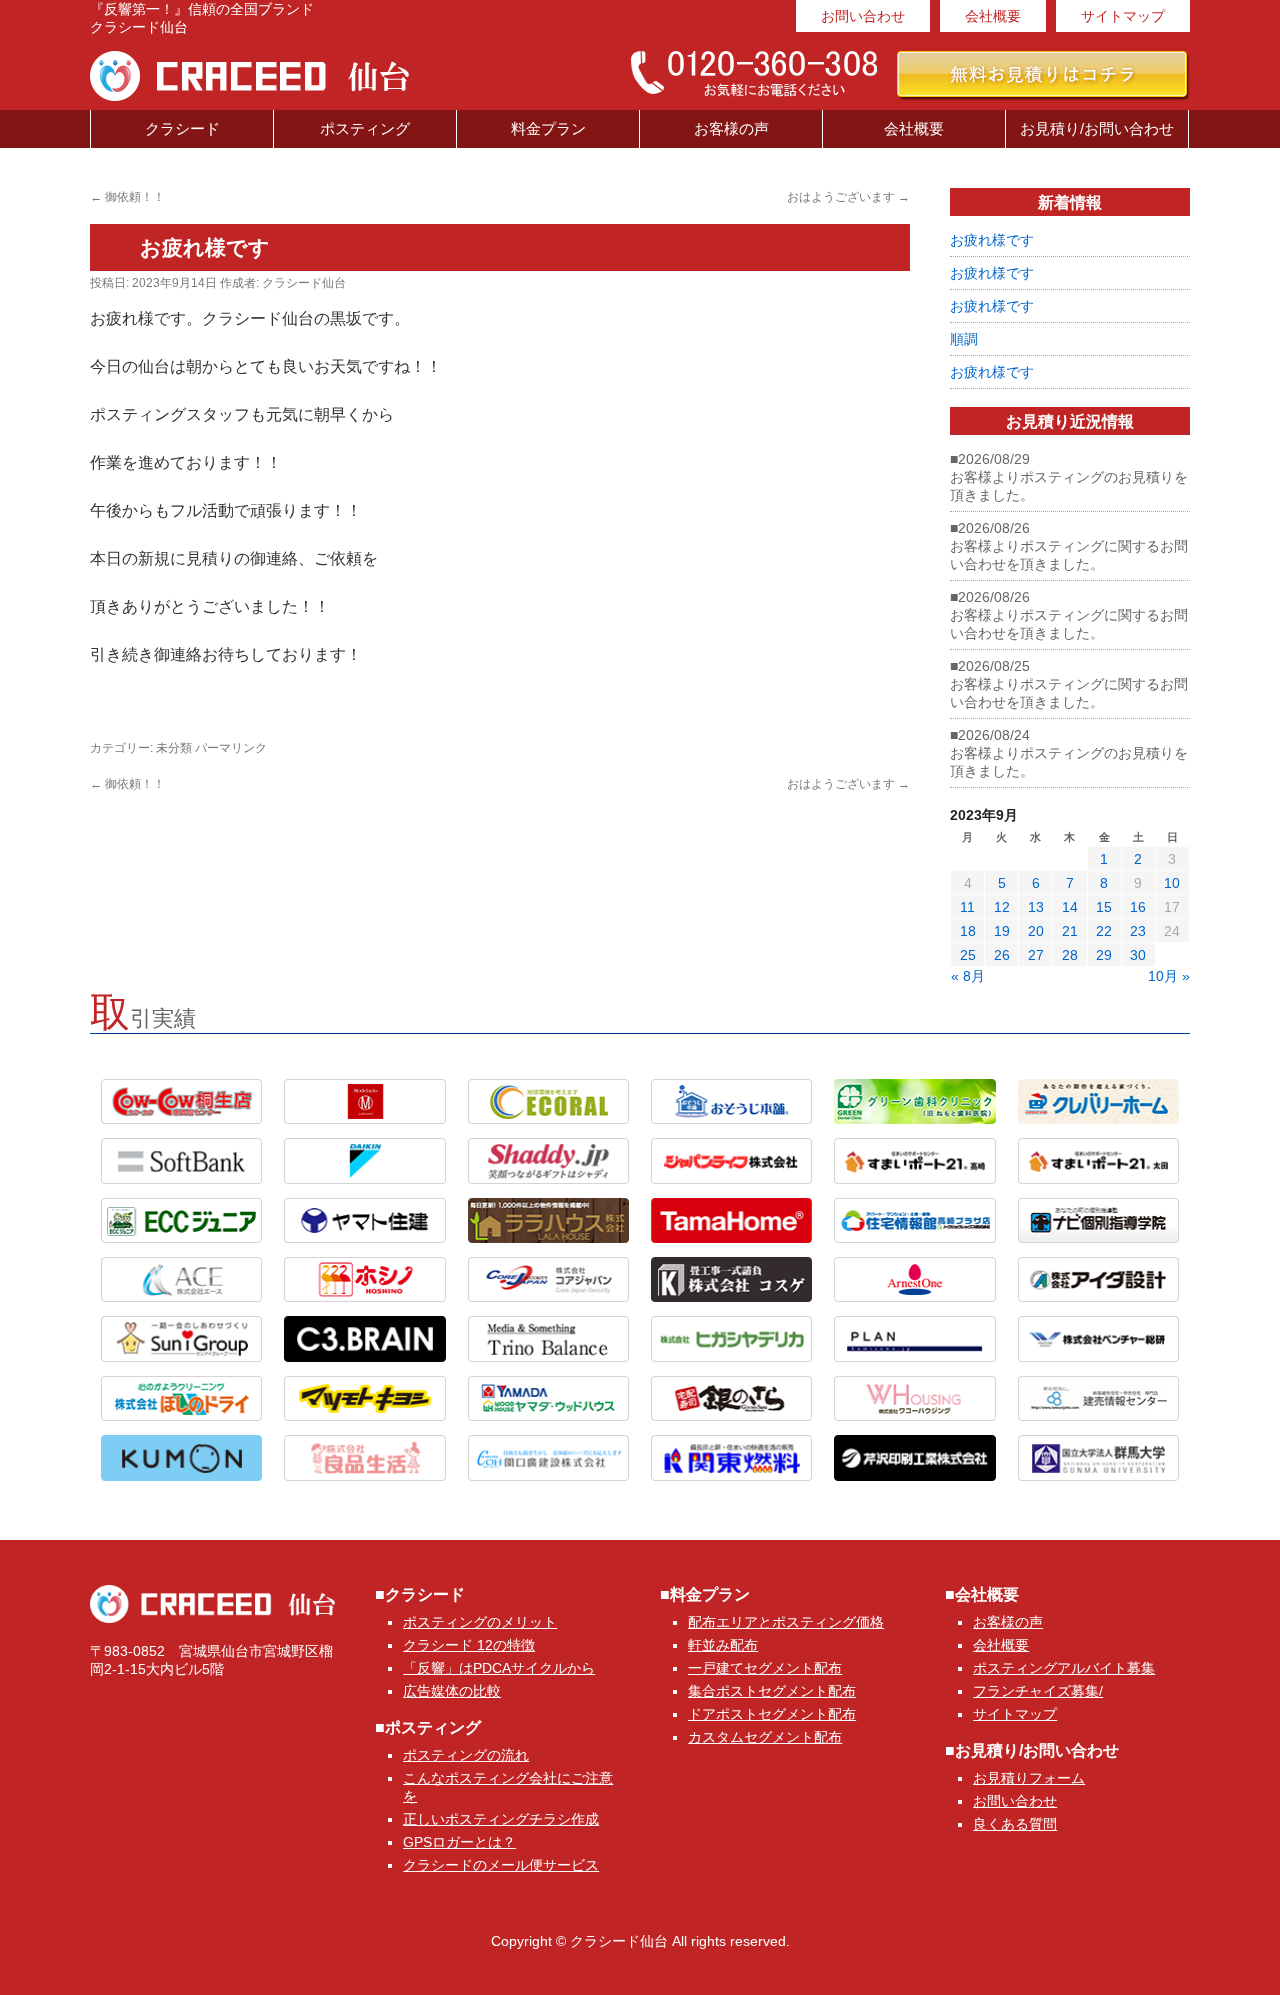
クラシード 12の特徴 (469, 1645)
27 (1036, 955)
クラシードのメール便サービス (501, 1865)
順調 (964, 339)
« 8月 (968, 976)
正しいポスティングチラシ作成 (501, 1819)
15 (1104, 907)
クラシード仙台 (304, 283)
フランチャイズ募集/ (1038, 1691)
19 (1002, 931)
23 (1138, 931)
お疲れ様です (992, 240)
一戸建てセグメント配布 (765, 1668)
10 (1172, 883)
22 (1104, 931)
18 (968, 931)
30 (1138, 955)
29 (1104, 955)
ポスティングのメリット (480, 1622)
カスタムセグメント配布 (765, 1737)
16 (1138, 907)
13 (1036, 907)
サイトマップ (1123, 16)
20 (1036, 931)
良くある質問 (1015, 1824)
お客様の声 (731, 128)
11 (967, 907)
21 (1070, 931)
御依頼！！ (127, 197)
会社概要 (993, 16)
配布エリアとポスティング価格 (786, 1622)
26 (1002, 955)
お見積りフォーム (1029, 1778)
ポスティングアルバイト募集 (1064, 1668)
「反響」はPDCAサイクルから (499, 1668)
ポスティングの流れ (466, 1755)
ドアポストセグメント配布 (772, 1714)
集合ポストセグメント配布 (772, 1691)
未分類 (174, 748)
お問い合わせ (863, 16)
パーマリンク (231, 748)
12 (1002, 907)
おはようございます (848, 197)
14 (1070, 907)
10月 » (1169, 976)
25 (968, 955)
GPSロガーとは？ (459, 1842)
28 (1070, 955)
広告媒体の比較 (452, 1691)
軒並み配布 (723, 1645)
